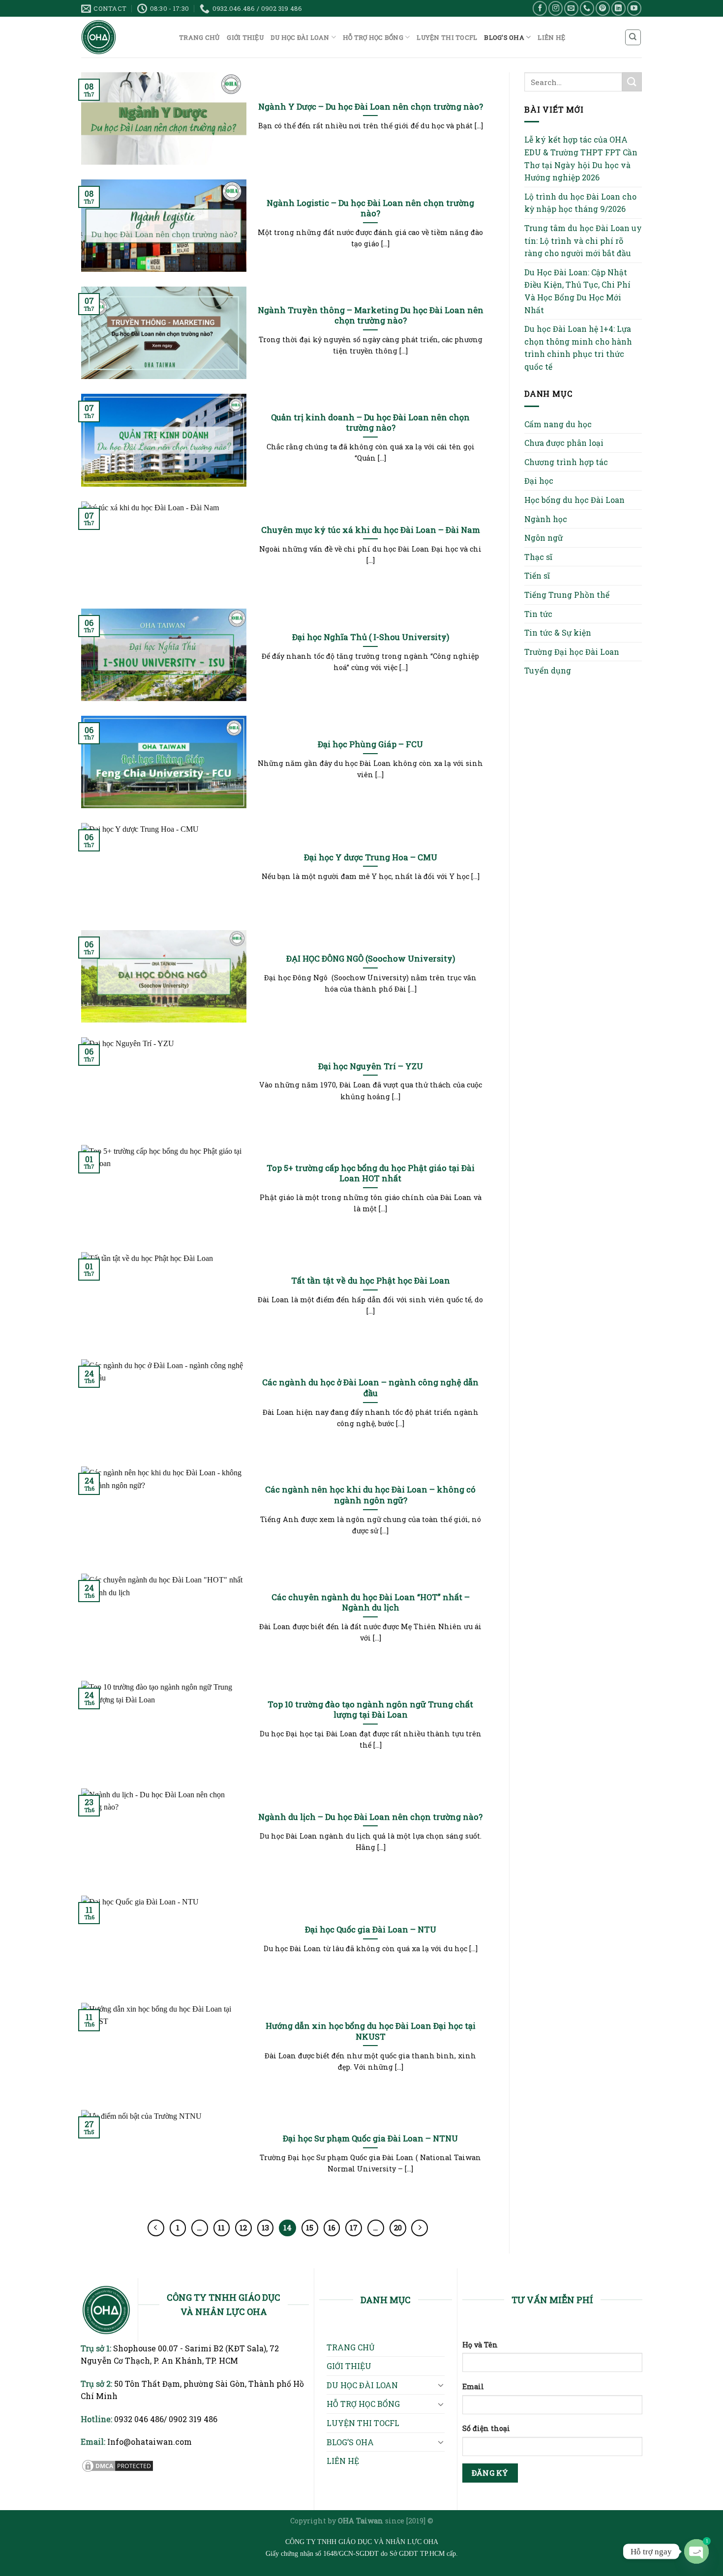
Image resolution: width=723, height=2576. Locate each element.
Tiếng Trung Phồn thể (567, 595)
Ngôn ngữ (543, 538)
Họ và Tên (480, 2345)
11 (221, 2227)
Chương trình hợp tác (566, 462)
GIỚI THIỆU (245, 37)
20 (398, 2227)
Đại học (539, 481)
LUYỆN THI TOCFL (447, 37)
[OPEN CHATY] (696, 2551)
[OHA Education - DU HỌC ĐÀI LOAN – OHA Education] (123, 37)
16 (332, 2227)
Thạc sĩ (538, 557)
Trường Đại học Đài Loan (572, 652)
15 (310, 2227)
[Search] (633, 37)
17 (354, 2227)
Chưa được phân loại (564, 443)
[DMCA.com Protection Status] (118, 2465)
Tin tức (538, 614)
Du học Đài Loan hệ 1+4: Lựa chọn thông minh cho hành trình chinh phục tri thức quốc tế (578, 348)
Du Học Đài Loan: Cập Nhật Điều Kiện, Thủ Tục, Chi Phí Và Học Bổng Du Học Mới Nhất (577, 291)
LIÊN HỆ (551, 37)
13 (265, 2227)
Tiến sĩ (537, 575)
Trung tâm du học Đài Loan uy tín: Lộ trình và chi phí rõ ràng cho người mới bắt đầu (583, 240)
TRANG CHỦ (199, 37)
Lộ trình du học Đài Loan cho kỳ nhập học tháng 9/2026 (580, 203)
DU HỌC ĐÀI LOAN (300, 37)
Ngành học (546, 519)
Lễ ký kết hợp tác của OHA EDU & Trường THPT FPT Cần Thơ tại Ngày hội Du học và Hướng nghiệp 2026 (581, 158)
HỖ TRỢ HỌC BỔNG (373, 37)
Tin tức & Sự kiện (558, 632)
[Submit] (632, 82)
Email (473, 2386)
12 (243, 2227)
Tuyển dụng (548, 670)
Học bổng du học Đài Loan (574, 500)
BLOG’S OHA (504, 37)
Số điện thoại (486, 2428)
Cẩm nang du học (558, 424)
